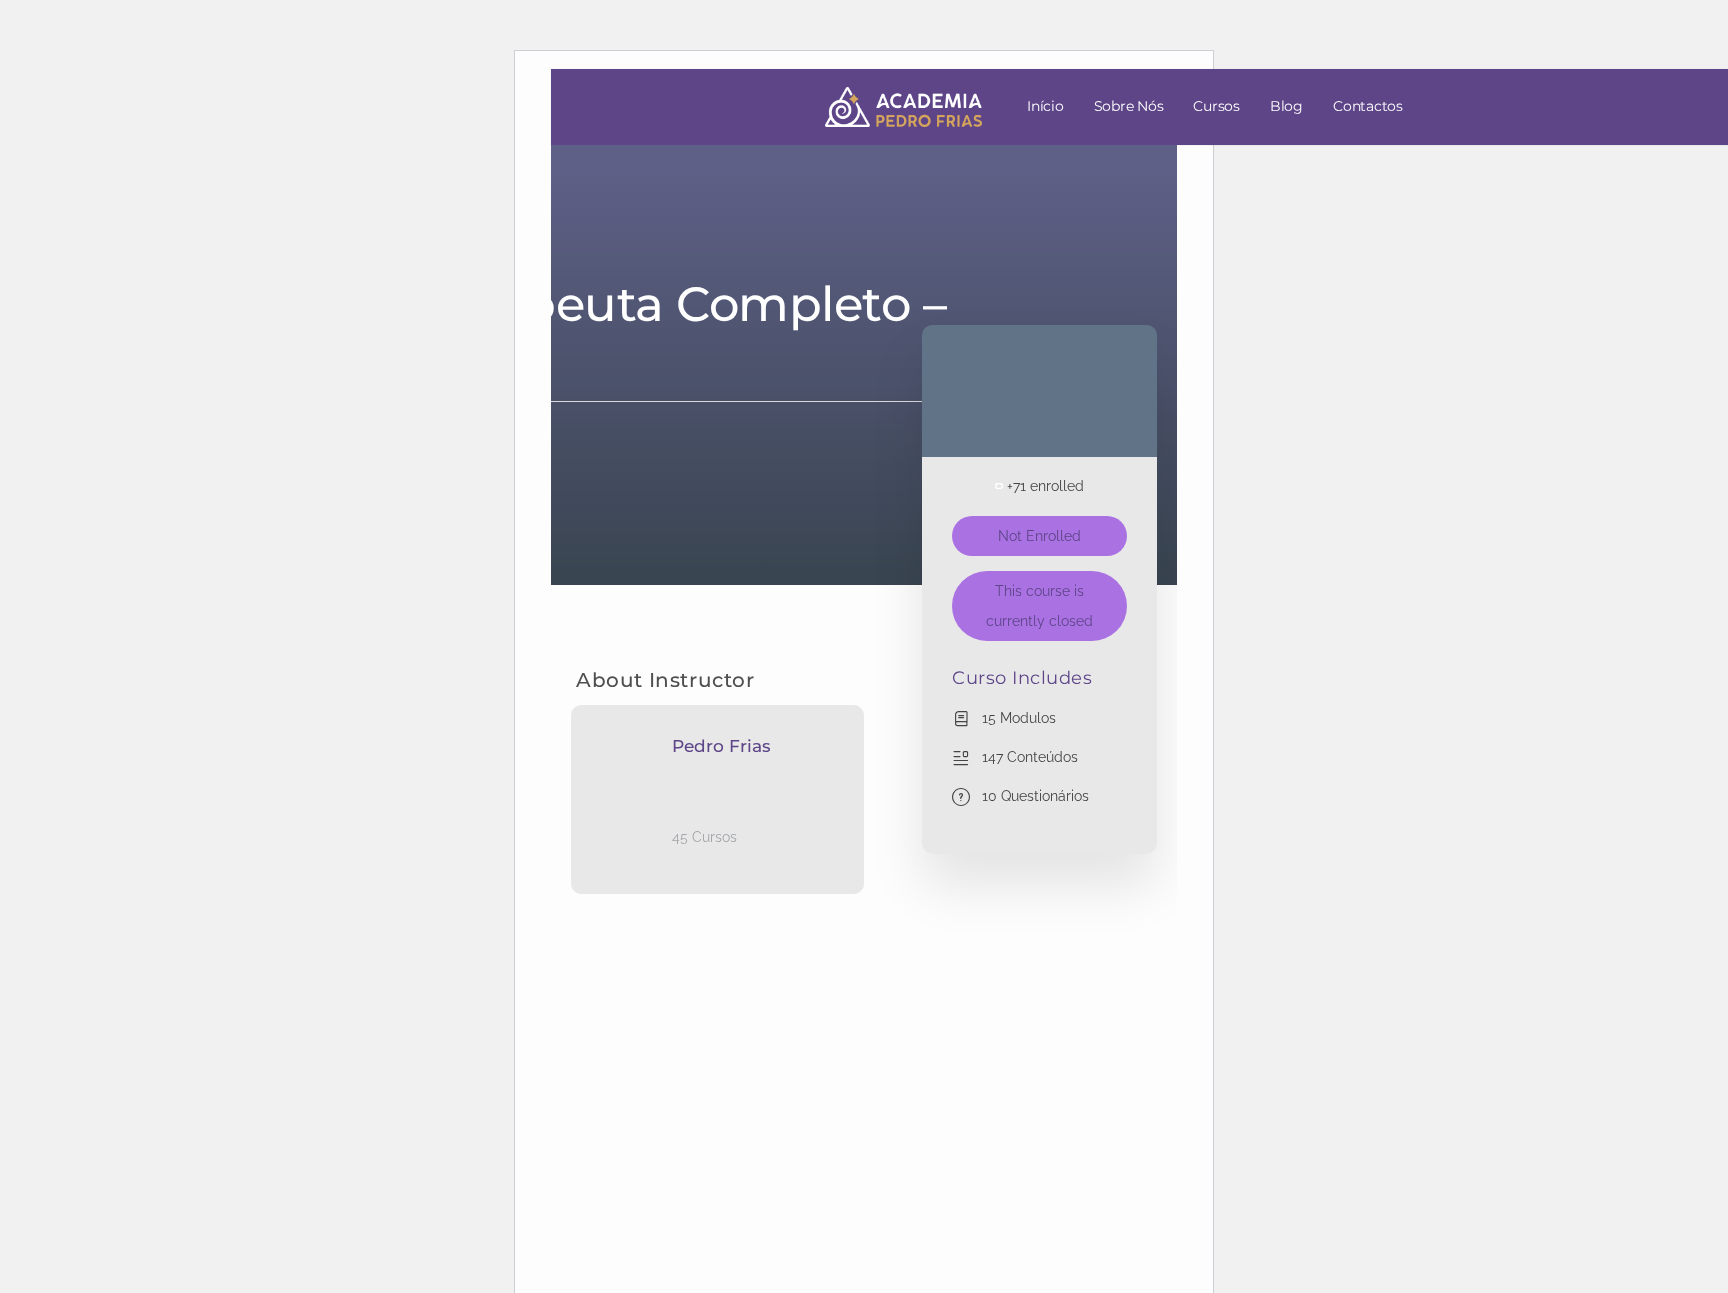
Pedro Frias (721, 746)
